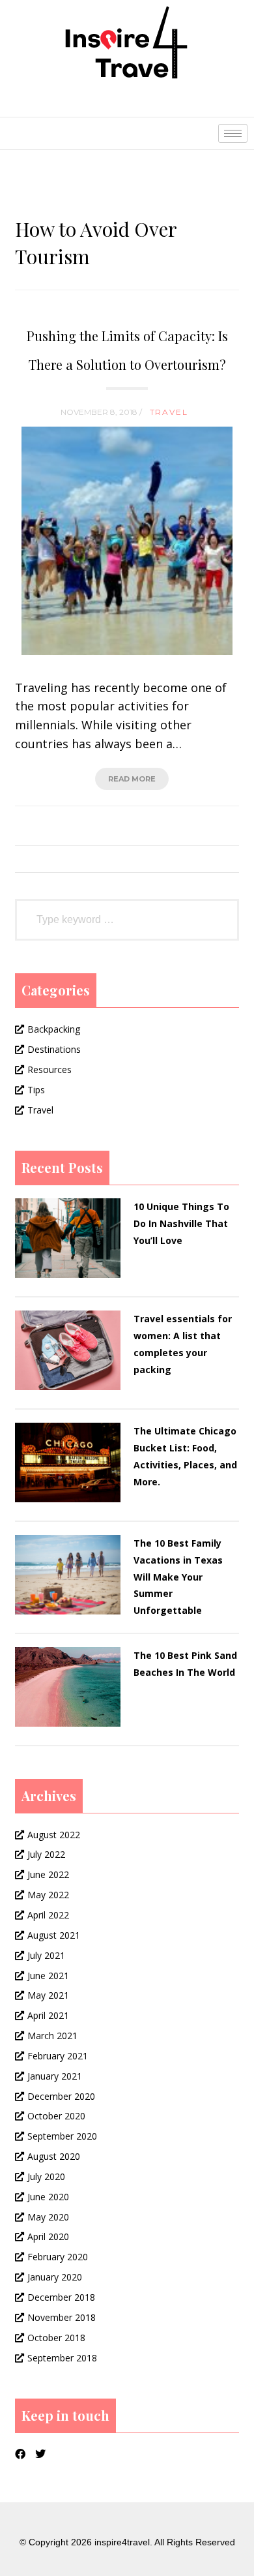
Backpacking (54, 1029)
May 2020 (48, 2217)
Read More (132, 779)
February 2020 (58, 2257)
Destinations (54, 1049)
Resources (49, 1069)
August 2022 (54, 1835)
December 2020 (61, 2096)
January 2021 (55, 2076)
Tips (36, 1090)
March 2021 (52, 2036)
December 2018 (61, 2297)
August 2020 (54, 2156)
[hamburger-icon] (233, 133)
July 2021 (46, 1955)
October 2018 (56, 2338)
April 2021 (48, 2015)
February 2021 (58, 2056)
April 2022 (48, 1915)
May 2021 (48, 1995)
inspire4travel (122, 2542)
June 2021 (48, 1976)
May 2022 (48, 1895)
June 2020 (48, 2197)
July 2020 (46, 2176)
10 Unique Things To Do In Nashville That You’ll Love (181, 1223)
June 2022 (48, 1874)
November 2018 (62, 2317)
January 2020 (55, 2277)
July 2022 (46, 1854)
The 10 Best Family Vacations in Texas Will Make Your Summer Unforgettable (178, 1577)
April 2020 (48, 2236)
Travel (169, 412)
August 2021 (54, 1935)
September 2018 (62, 2358)
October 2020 (56, 2116)
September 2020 (62, 2136)
